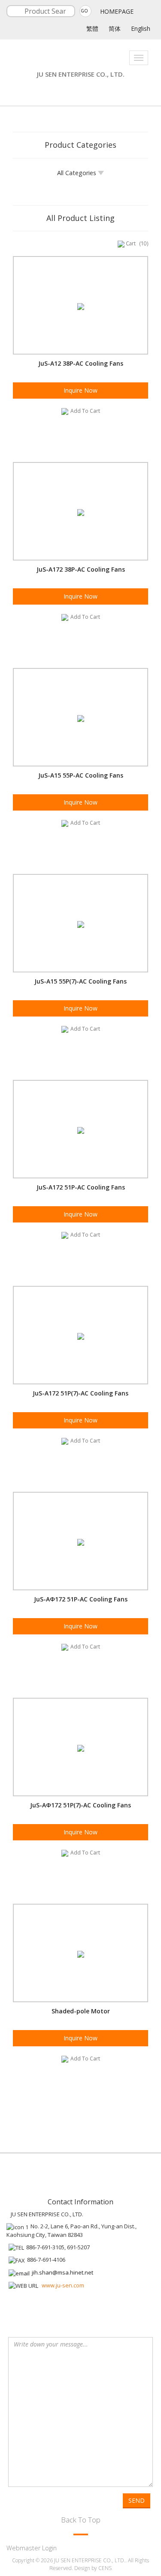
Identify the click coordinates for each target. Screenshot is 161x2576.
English (141, 28)
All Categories (77, 173)
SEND (137, 2500)
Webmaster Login (32, 2548)
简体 (115, 28)
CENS (105, 2568)
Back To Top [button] (81, 2520)
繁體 (92, 28)
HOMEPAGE (117, 11)
